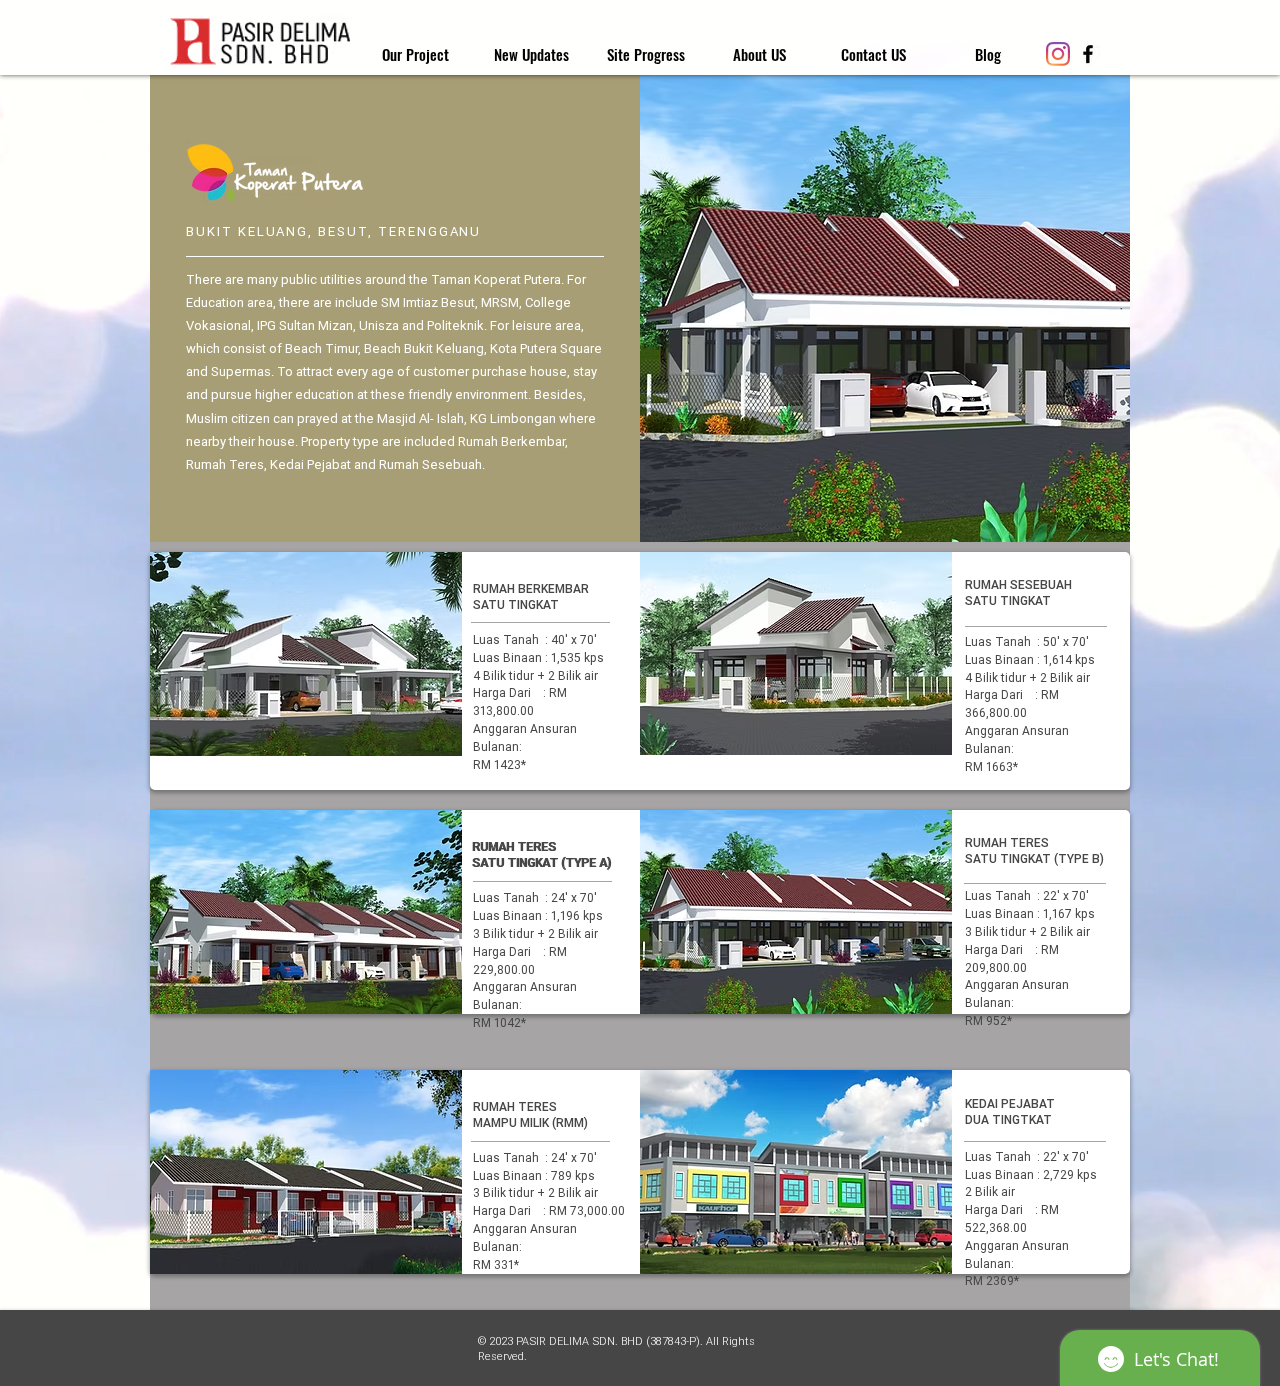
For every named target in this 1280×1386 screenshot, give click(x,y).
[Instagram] (1058, 54)
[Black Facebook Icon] (1088, 54)
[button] (645, 54)
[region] (306, 654)
